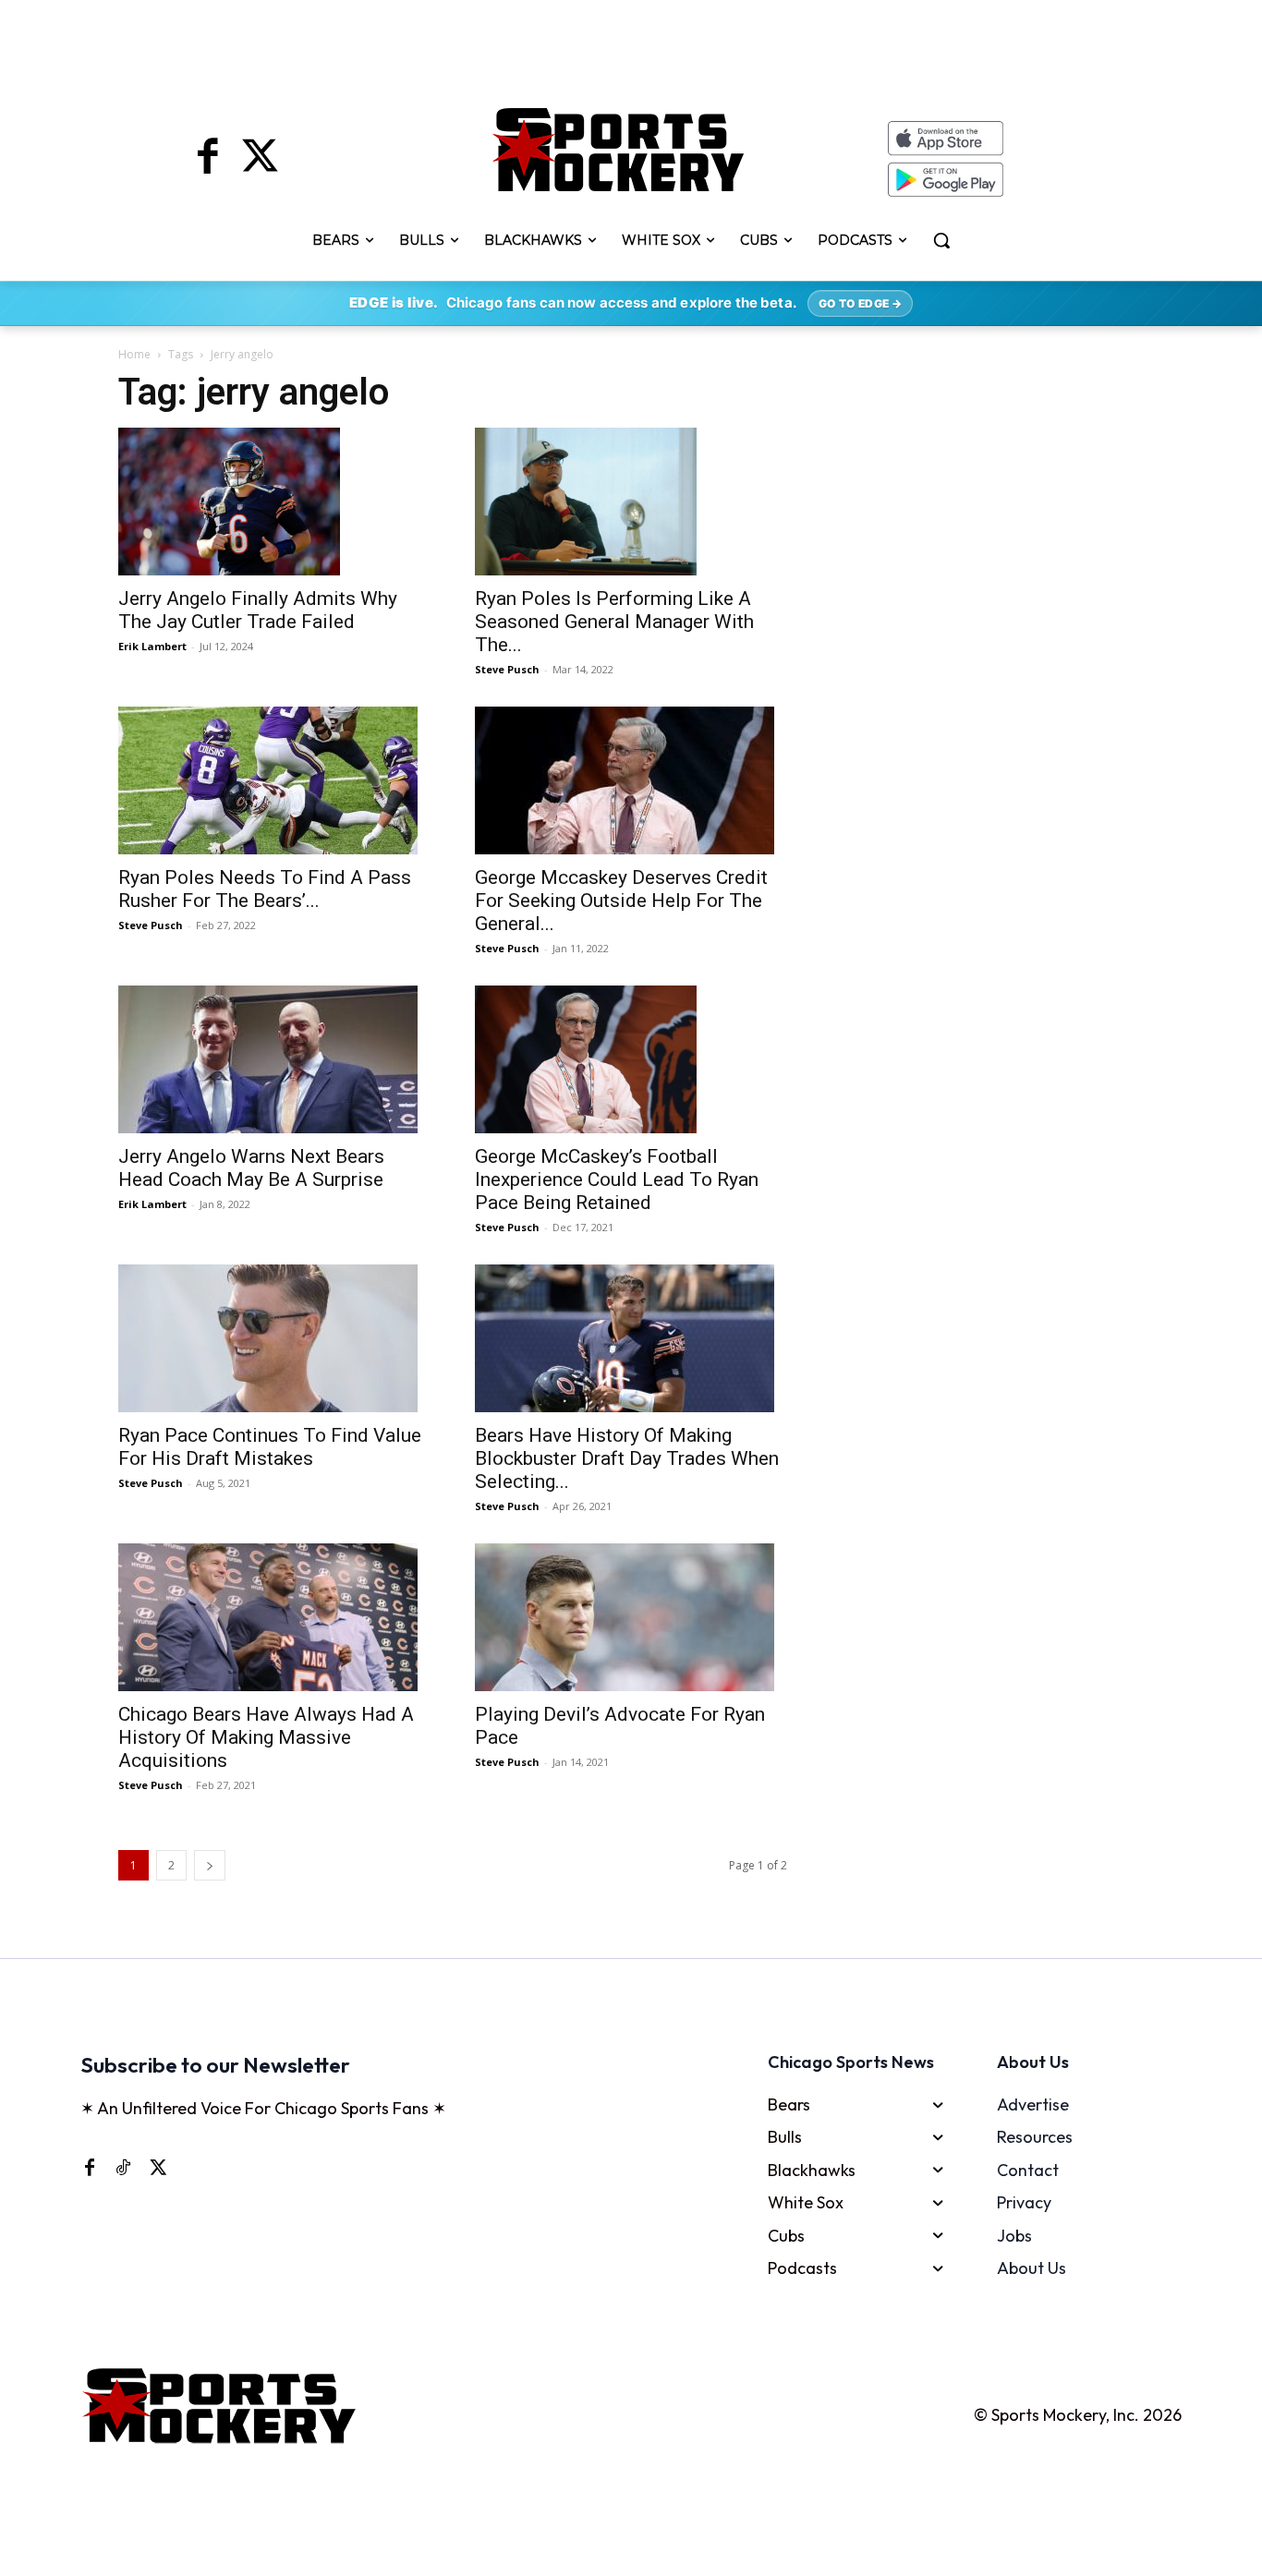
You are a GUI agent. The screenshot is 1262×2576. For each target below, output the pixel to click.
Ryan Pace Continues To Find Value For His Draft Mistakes (270, 1447)
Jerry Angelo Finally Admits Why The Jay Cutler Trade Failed (258, 610)
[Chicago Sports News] (619, 150)
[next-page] (210, 1865)
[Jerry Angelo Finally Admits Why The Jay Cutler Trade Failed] (274, 502)
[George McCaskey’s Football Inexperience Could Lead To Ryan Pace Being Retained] (631, 1059)
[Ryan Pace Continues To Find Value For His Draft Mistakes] (274, 1338)
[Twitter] (260, 159)
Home (134, 354)
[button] (941, 240)
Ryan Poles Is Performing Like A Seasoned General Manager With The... (614, 622)
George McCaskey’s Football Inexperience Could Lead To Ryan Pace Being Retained (617, 1179)
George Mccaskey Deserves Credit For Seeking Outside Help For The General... (621, 901)
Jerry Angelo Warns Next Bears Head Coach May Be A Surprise (251, 1168)
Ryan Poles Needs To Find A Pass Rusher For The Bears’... (265, 889)
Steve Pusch (507, 669)
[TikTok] (123, 2167)
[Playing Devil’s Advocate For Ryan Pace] (631, 1617)
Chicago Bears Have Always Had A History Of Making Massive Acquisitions (266, 1737)
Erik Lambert (152, 646)
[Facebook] (208, 159)
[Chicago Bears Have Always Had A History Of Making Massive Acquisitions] (274, 1617)
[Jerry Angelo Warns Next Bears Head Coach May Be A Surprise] (274, 1059)
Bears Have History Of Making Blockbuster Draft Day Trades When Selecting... (627, 1458)
